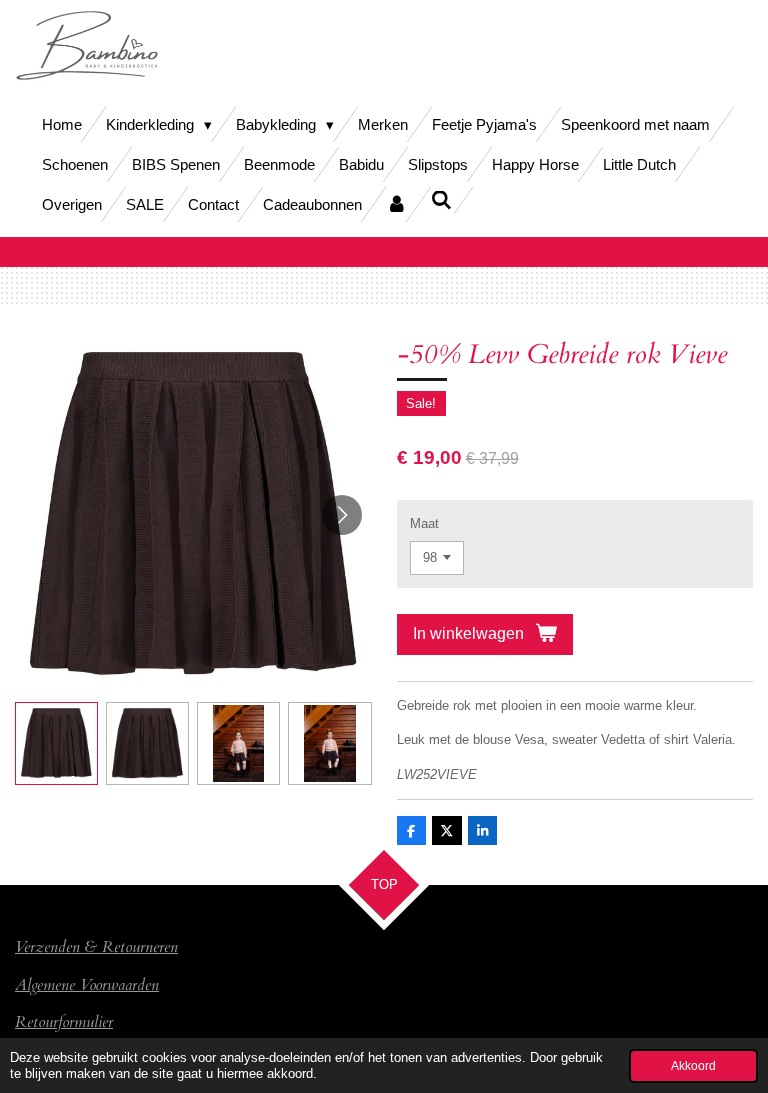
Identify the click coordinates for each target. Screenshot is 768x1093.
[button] (56, 743)
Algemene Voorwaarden (87, 985)
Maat (424, 523)
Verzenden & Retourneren (96, 947)
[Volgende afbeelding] (342, 515)
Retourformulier (64, 1022)
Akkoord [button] (693, 1065)
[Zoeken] (441, 200)
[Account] (396, 204)
